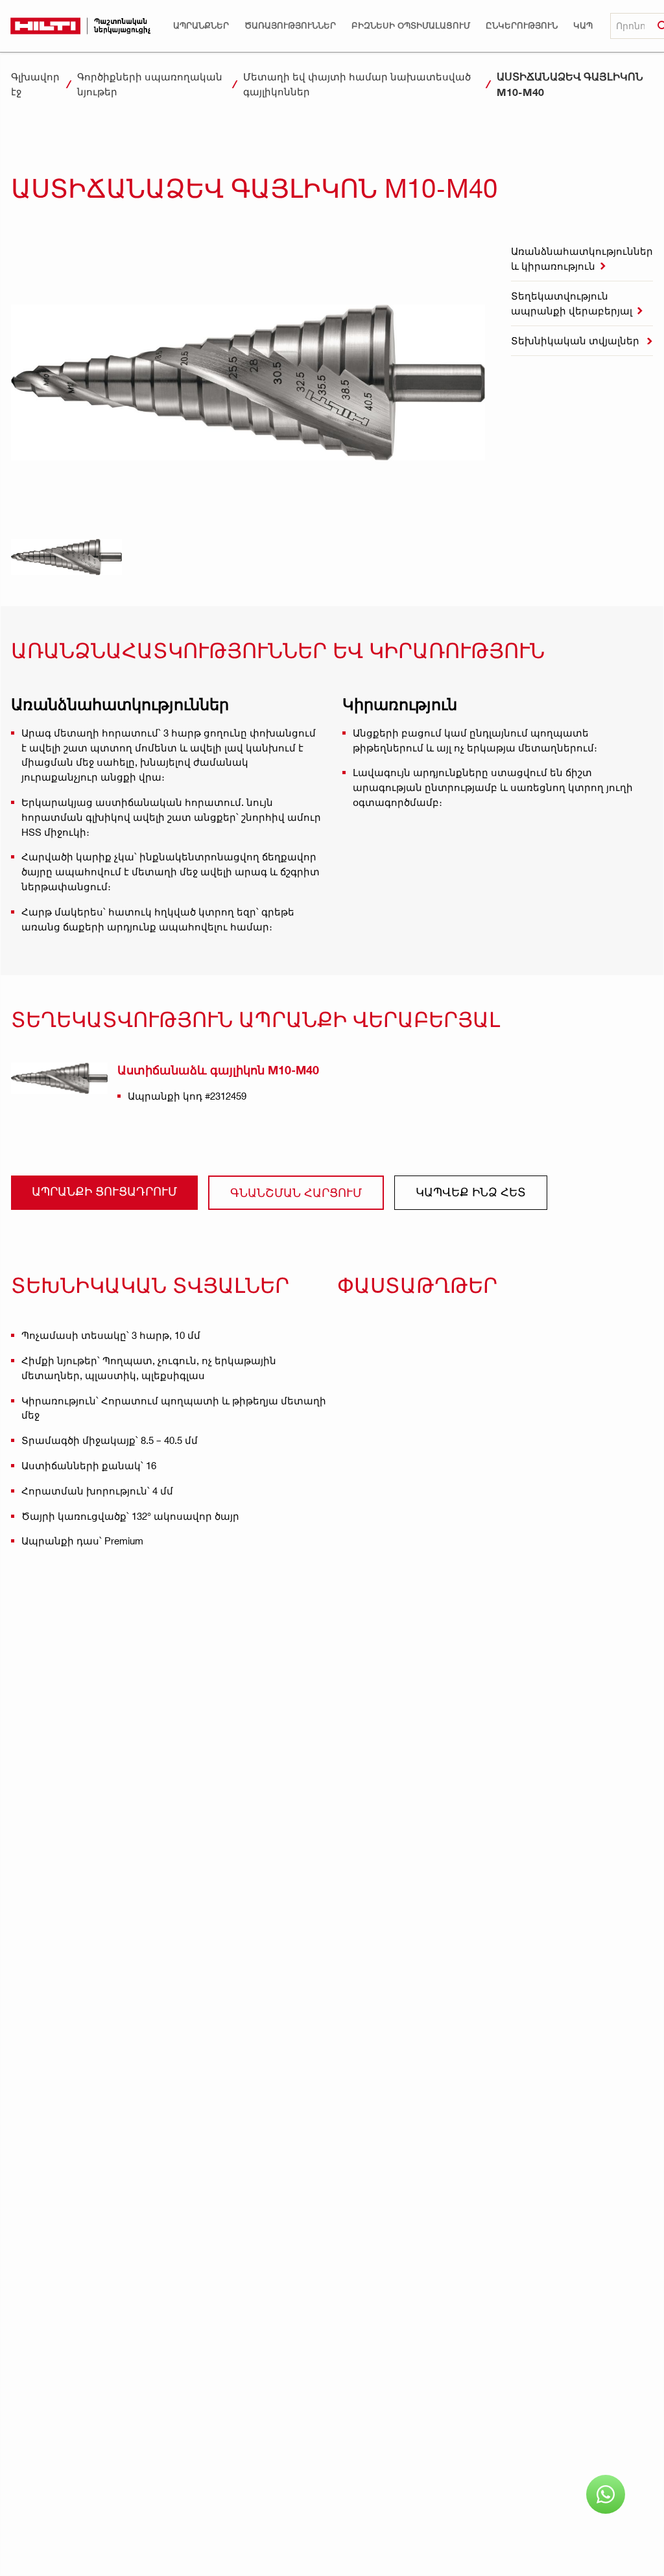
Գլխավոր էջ (35, 84)
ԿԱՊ (583, 26)
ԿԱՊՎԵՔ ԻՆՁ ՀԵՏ (471, 1191)
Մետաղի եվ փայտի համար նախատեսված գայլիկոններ (357, 84)
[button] (201, 26)
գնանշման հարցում (296, 1192)
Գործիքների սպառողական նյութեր (150, 84)
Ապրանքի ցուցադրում (104, 1191)
